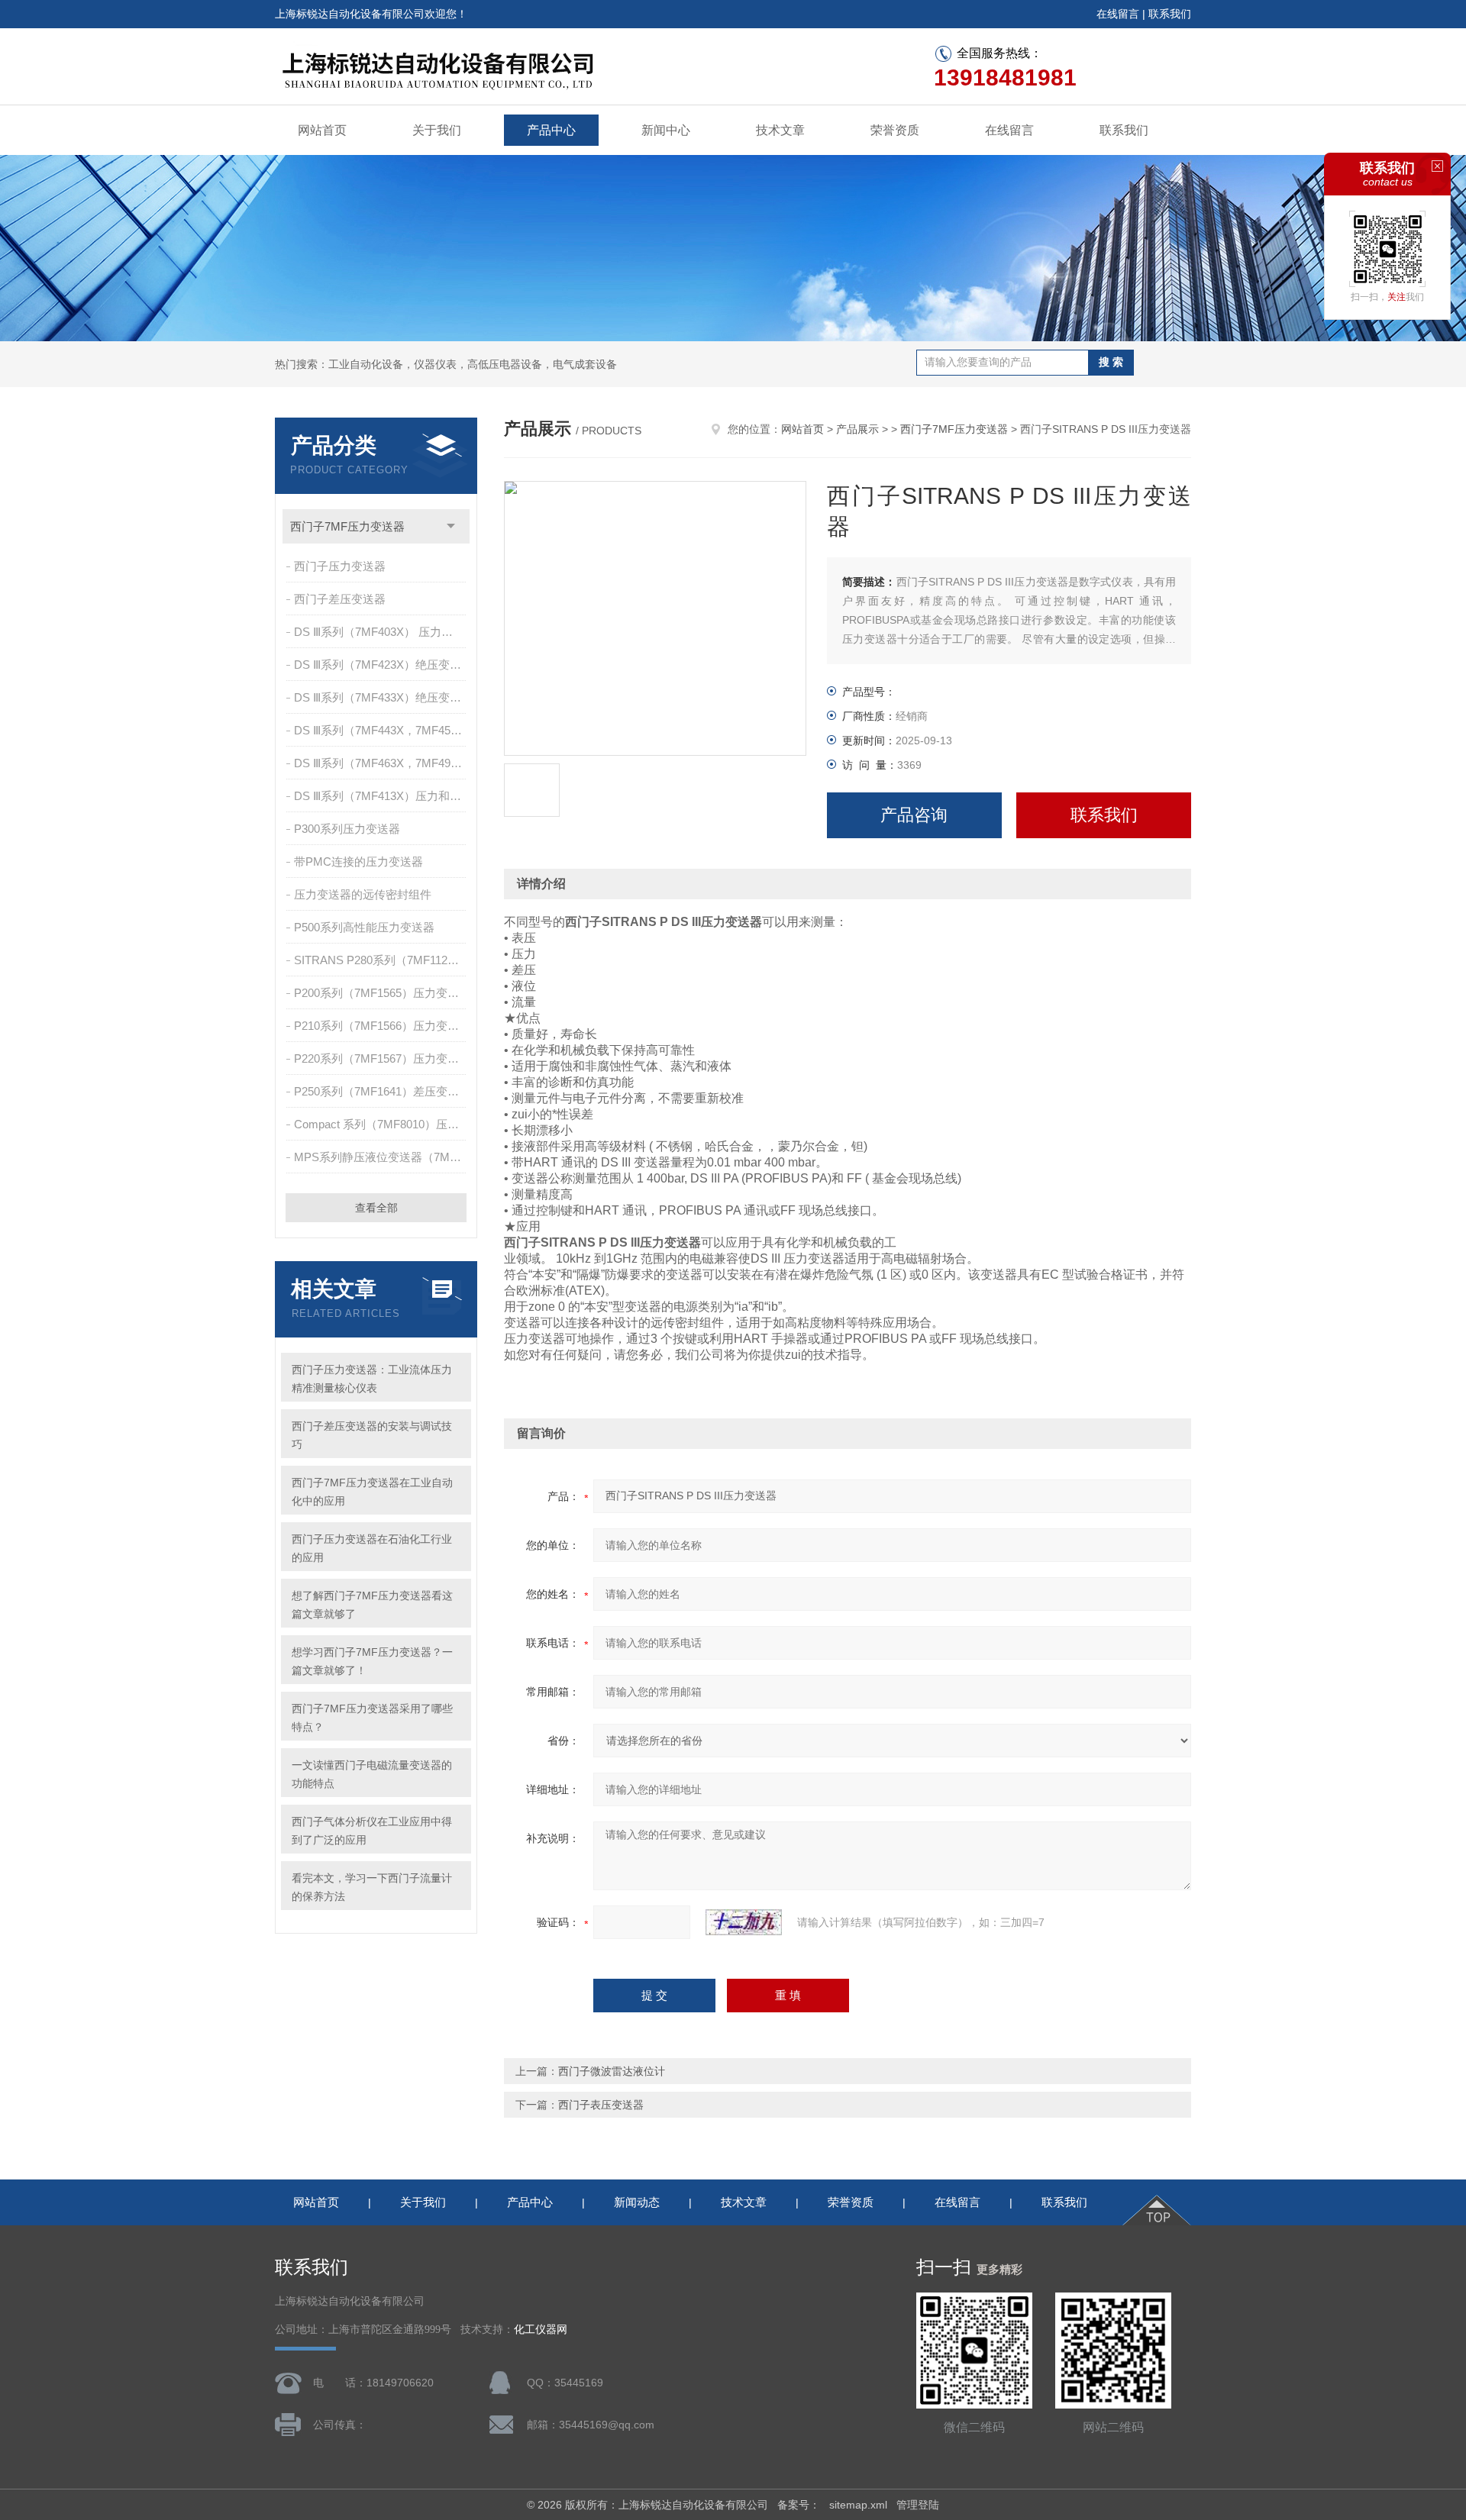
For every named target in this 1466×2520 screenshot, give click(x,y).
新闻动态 (637, 2202)
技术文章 (780, 130)
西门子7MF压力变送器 (347, 526)
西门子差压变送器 (340, 599)
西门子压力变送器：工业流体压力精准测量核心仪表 (372, 1379)
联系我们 (1170, 14)
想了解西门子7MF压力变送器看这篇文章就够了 (372, 1605)
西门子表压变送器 (601, 2105)
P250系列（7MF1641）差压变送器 (381, 1091)
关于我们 (437, 130)
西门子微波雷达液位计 (612, 2071)
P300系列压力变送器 (347, 829)
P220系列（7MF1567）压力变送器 (381, 1058)
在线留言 (1118, 14)
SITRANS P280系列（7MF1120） (379, 960)
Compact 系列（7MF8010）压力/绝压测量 (381, 1124)
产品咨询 (914, 815)
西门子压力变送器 (340, 566)
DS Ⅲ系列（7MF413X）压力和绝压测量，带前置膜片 (381, 796)
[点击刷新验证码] (744, 1922)
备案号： (799, 2505)
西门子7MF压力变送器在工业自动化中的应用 (372, 1492)
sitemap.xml (858, 2505)
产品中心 (551, 130)
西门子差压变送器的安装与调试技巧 (372, 1435)
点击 (451, 526)
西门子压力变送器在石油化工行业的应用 (372, 1548)
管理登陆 (918, 2505)
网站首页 (322, 130)
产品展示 (857, 429)
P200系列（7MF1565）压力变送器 (381, 993)
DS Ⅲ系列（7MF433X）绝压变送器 (381, 697)
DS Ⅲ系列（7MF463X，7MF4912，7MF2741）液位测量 (381, 763)
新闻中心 (666, 130)
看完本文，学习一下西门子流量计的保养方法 (372, 1887)
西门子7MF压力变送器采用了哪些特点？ (372, 1718)
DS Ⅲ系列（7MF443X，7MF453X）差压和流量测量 (381, 730)
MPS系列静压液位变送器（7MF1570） (381, 1157)
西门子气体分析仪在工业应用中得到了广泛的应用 (372, 1831)
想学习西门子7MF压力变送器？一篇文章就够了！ (372, 1661)
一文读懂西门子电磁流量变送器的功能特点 (372, 1774)
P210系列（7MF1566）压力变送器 (381, 1026)
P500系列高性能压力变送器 (364, 927)
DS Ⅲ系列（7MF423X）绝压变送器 (381, 665)
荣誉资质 (895, 130)
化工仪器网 (541, 2330)
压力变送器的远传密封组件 (363, 894)
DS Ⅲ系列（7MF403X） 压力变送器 (381, 632)
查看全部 (376, 1208)
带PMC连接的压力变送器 (358, 862)
